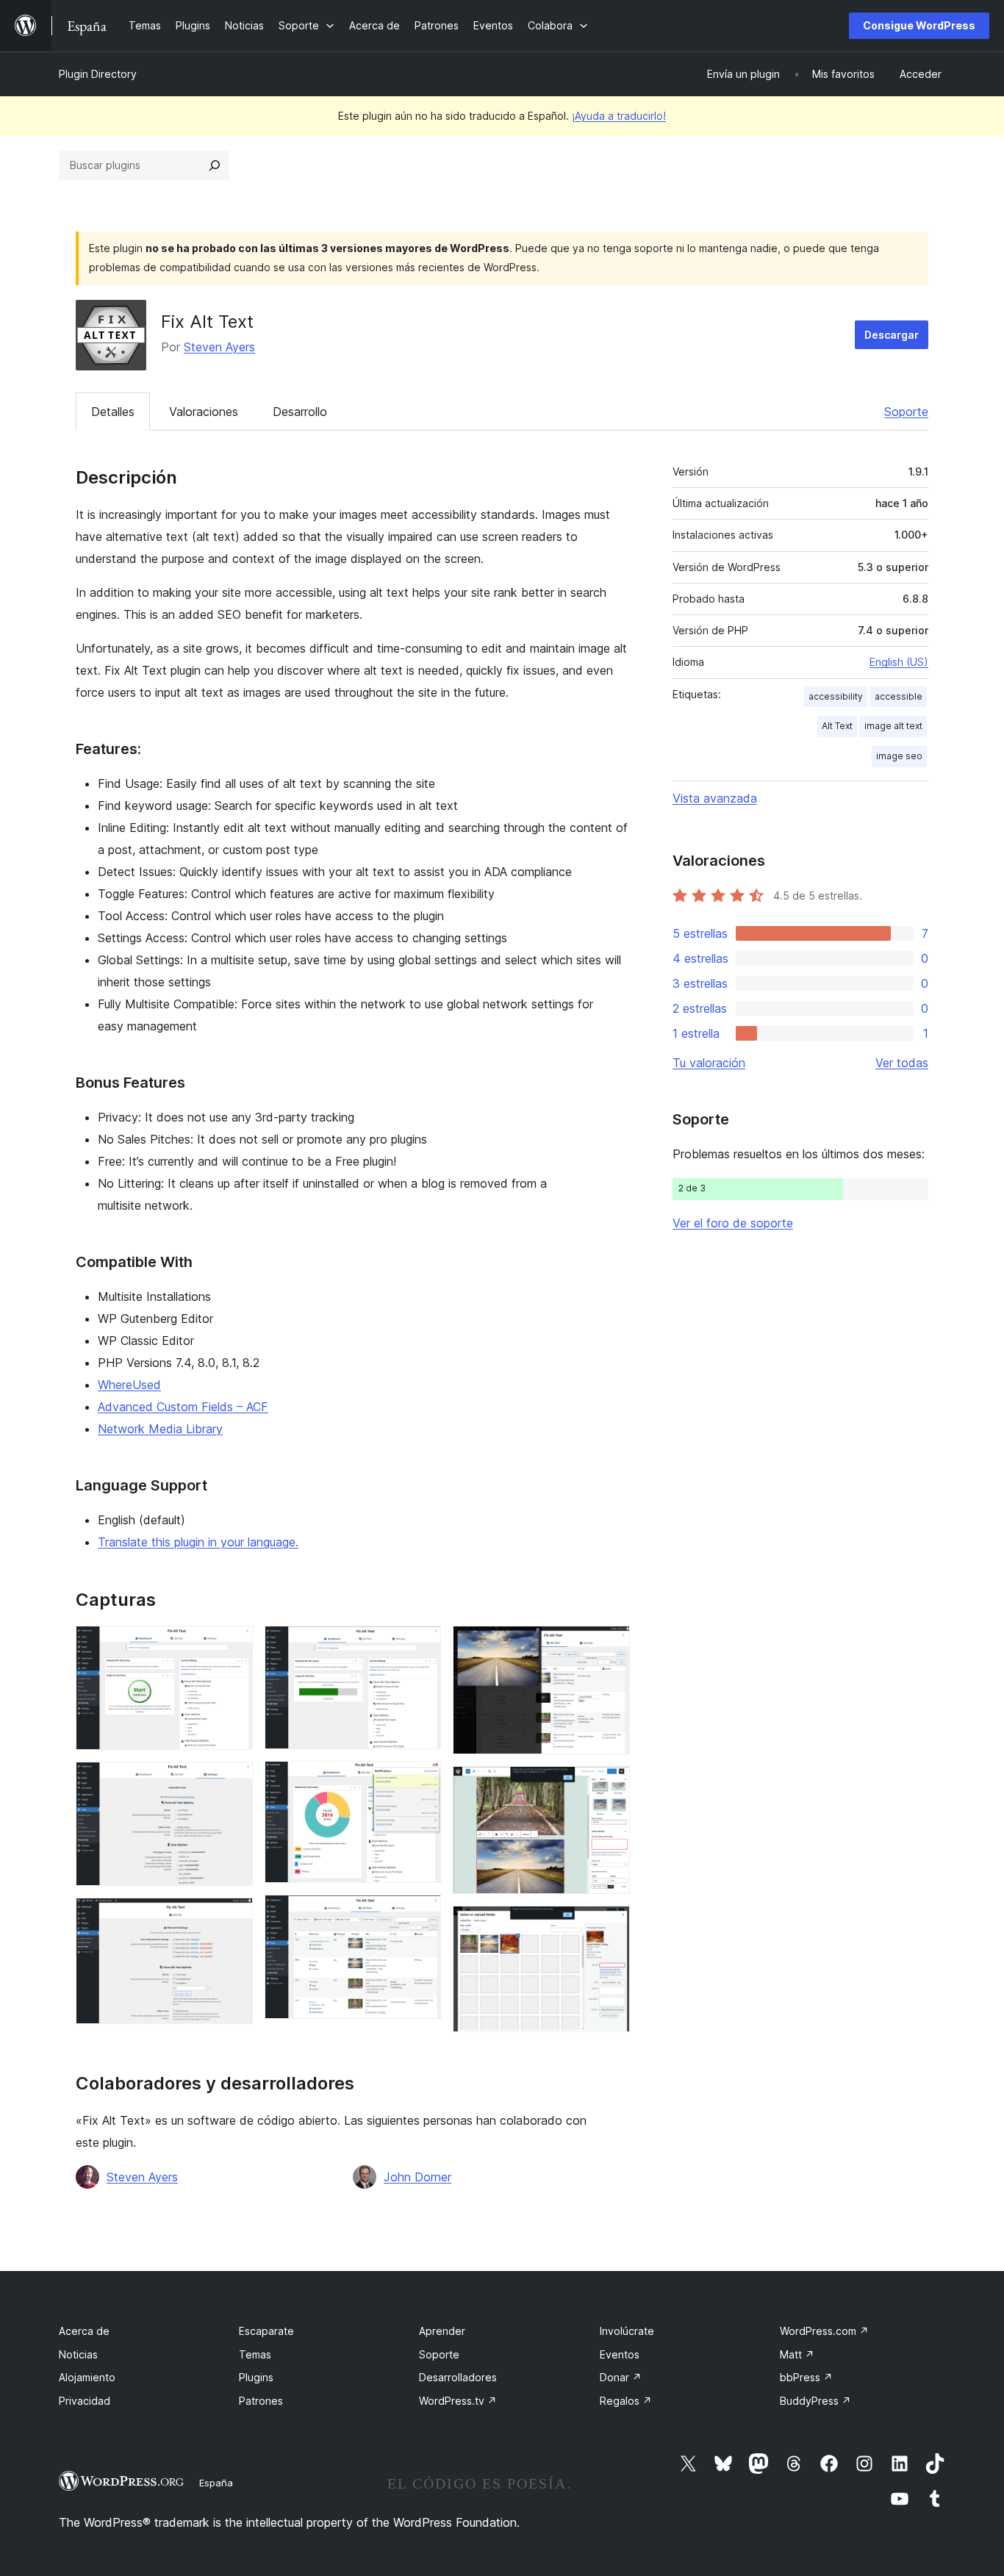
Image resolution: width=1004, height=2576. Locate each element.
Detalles (113, 412)
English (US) (899, 662)
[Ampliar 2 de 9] (233, 1782)
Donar (621, 2377)
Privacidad (85, 2401)
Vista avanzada (715, 798)
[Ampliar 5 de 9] (421, 1781)
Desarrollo (300, 412)
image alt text (893, 726)
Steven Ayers (219, 347)
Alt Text (837, 726)
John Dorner (417, 2177)
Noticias (78, 2354)
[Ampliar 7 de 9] (610, 1646)
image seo (899, 756)
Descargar (892, 335)
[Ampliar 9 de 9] (610, 1926)
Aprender (442, 2331)
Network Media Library (160, 1429)
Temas (255, 2354)
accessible (899, 696)
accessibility (836, 696)
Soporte (906, 412)
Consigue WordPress (919, 25)
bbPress (806, 2377)
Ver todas (902, 1063)
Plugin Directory (98, 74)
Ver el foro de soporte (733, 1223)
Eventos (620, 2354)
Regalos (626, 2401)
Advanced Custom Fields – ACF (183, 1407)
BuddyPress (815, 2401)
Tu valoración (709, 1063)
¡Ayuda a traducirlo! (619, 116)
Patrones (261, 2401)
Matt (797, 2354)
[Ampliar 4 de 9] (421, 1646)
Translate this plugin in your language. (198, 1542)
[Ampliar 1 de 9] (233, 1646)
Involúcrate (627, 2331)
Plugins (256, 2377)
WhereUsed (129, 1385)
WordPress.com (824, 2331)
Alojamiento (87, 2377)
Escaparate (266, 2331)
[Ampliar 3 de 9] (233, 1917)
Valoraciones (204, 412)
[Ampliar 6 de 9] (421, 1915)
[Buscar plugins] (215, 165)
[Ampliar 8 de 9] (610, 1786)
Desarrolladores (458, 2377)
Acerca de (84, 2331)
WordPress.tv (458, 2401)
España (216, 2483)
